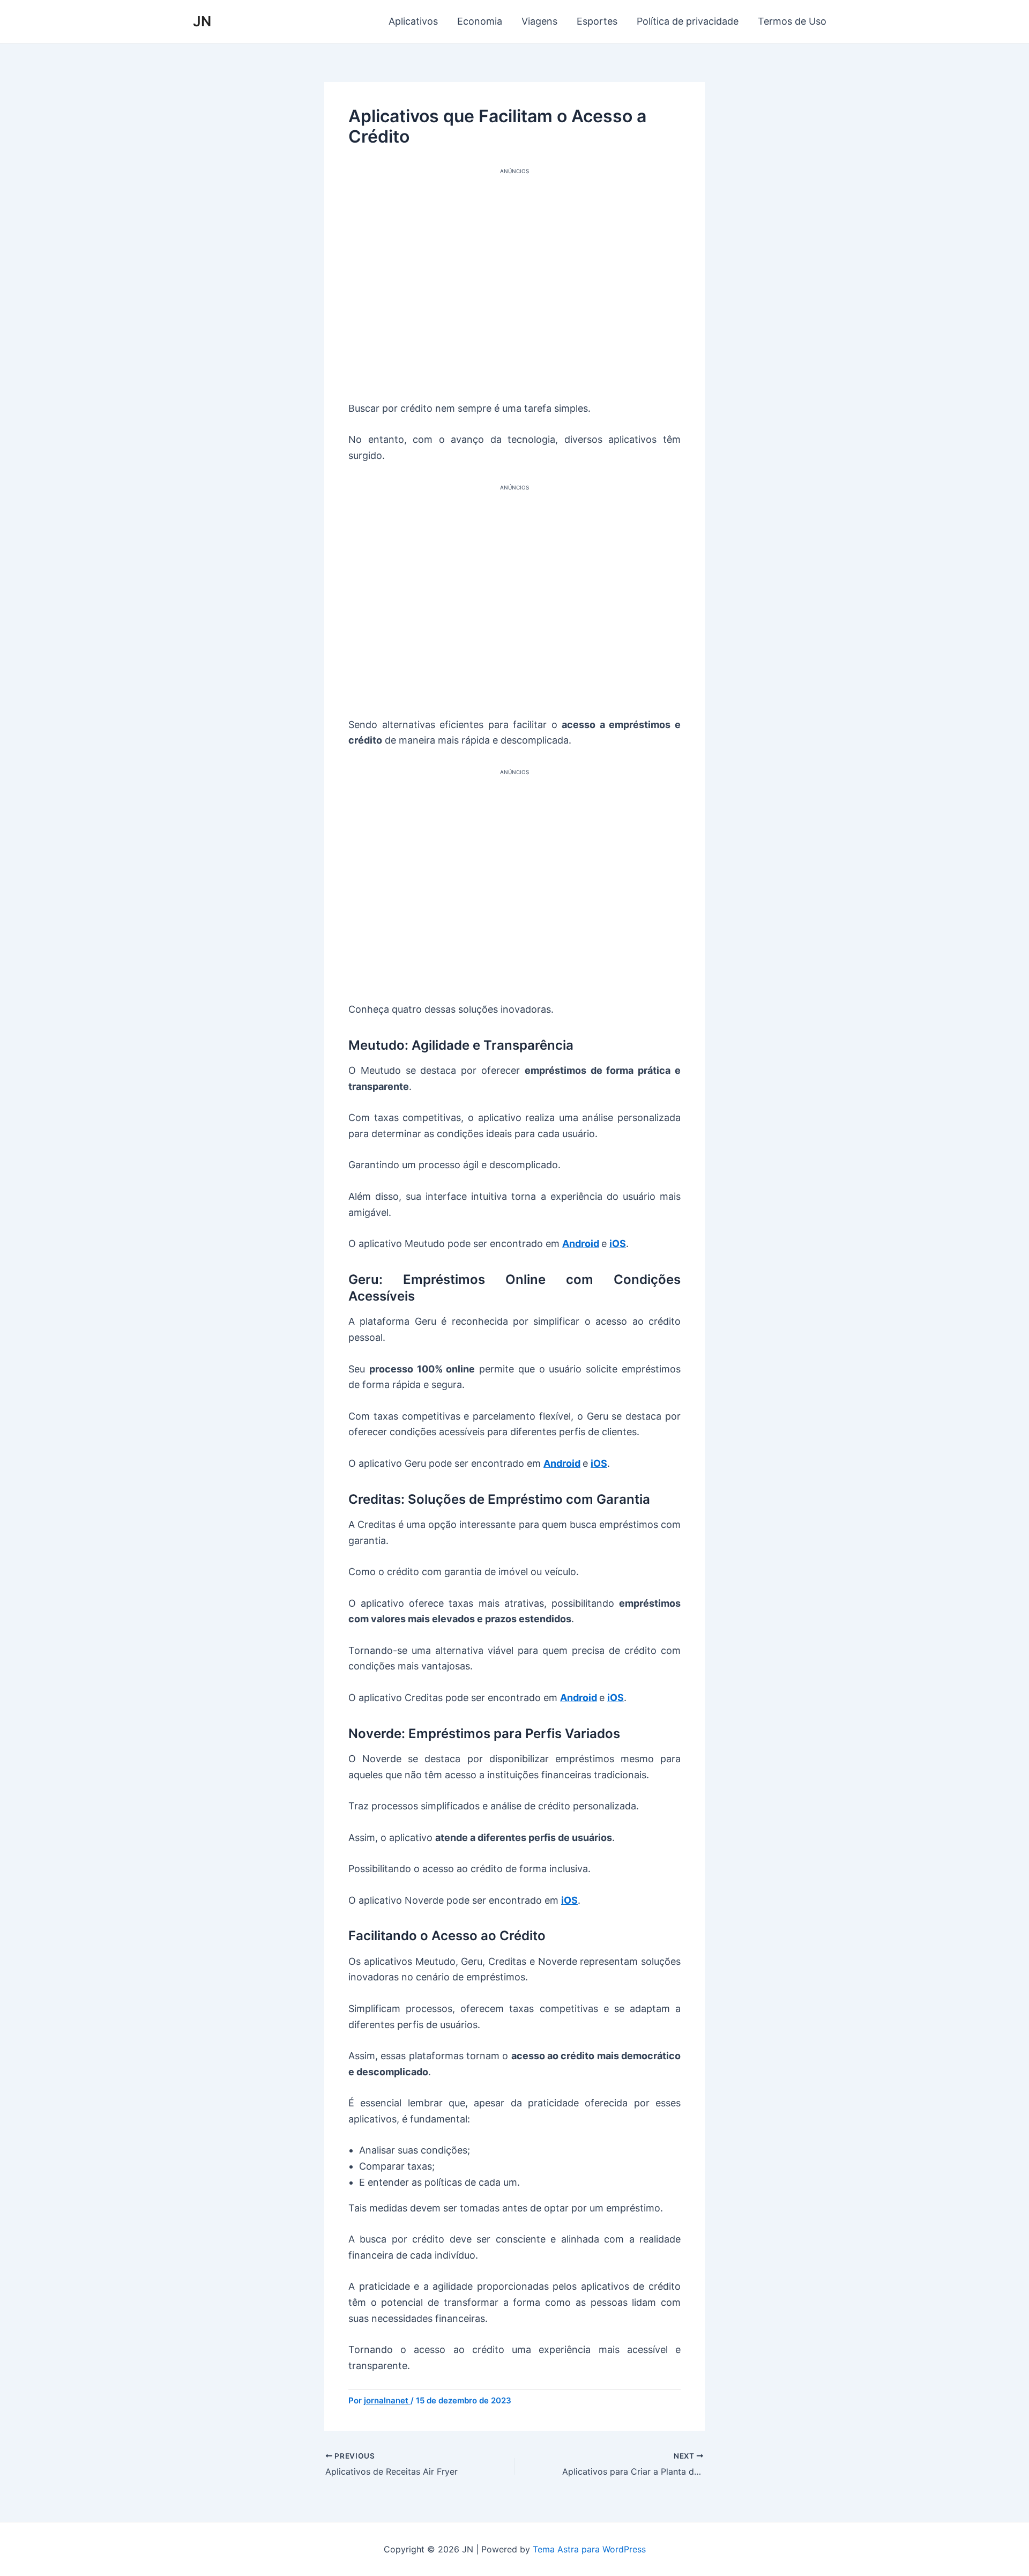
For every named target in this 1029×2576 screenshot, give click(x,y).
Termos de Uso (792, 21)
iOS (618, 1244)
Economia (480, 21)
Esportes (597, 21)
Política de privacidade (688, 21)
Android (581, 1244)
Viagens (539, 21)
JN (202, 21)
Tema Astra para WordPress (589, 2549)
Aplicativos (413, 21)
